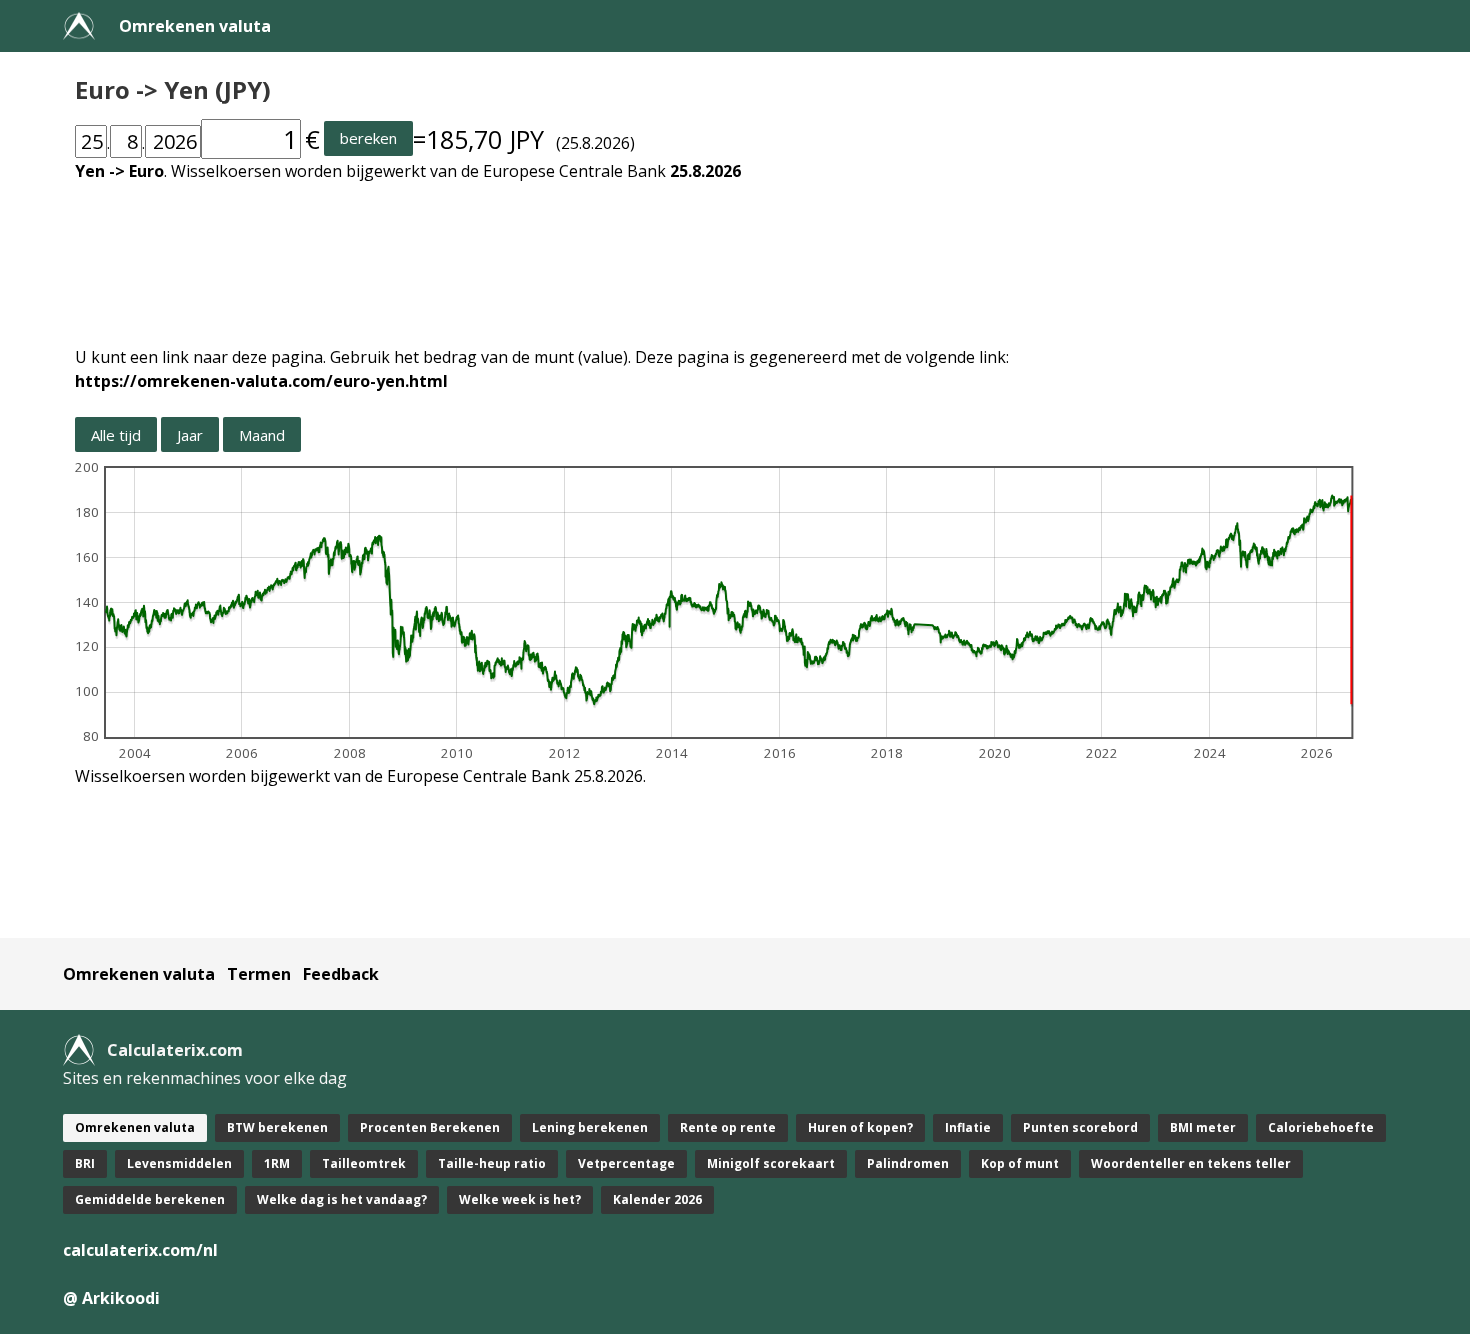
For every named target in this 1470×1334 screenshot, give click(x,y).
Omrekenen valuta (195, 26)
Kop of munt (1020, 1163)
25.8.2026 (705, 171)
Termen (259, 974)
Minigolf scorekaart (771, 1163)
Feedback (341, 974)
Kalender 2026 (657, 1199)
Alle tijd (116, 435)
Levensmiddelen (179, 1163)
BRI (85, 1163)
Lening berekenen (590, 1127)
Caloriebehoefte (1321, 1127)
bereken (368, 138)
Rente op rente (728, 1127)
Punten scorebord (1080, 1127)
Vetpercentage (626, 1163)
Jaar (190, 435)
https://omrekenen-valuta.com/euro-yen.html (261, 381)
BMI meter (1203, 1127)
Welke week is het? (520, 1199)
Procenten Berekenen (430, 1127)
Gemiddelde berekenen (150, 1199)
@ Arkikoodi (111, 1298)
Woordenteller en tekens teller (1191, 1163)
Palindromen (908, 1163)
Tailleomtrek (364, 1163)
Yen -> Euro (119, 171)
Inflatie (968, 1127)
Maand (262, 435)
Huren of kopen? (860, 1127)
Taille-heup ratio (492, 1163)
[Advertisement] (675, 252)
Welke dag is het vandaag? (342, 1199)
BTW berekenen (277, 1127)
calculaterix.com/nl (140, 1250)
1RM (277, 1163)
